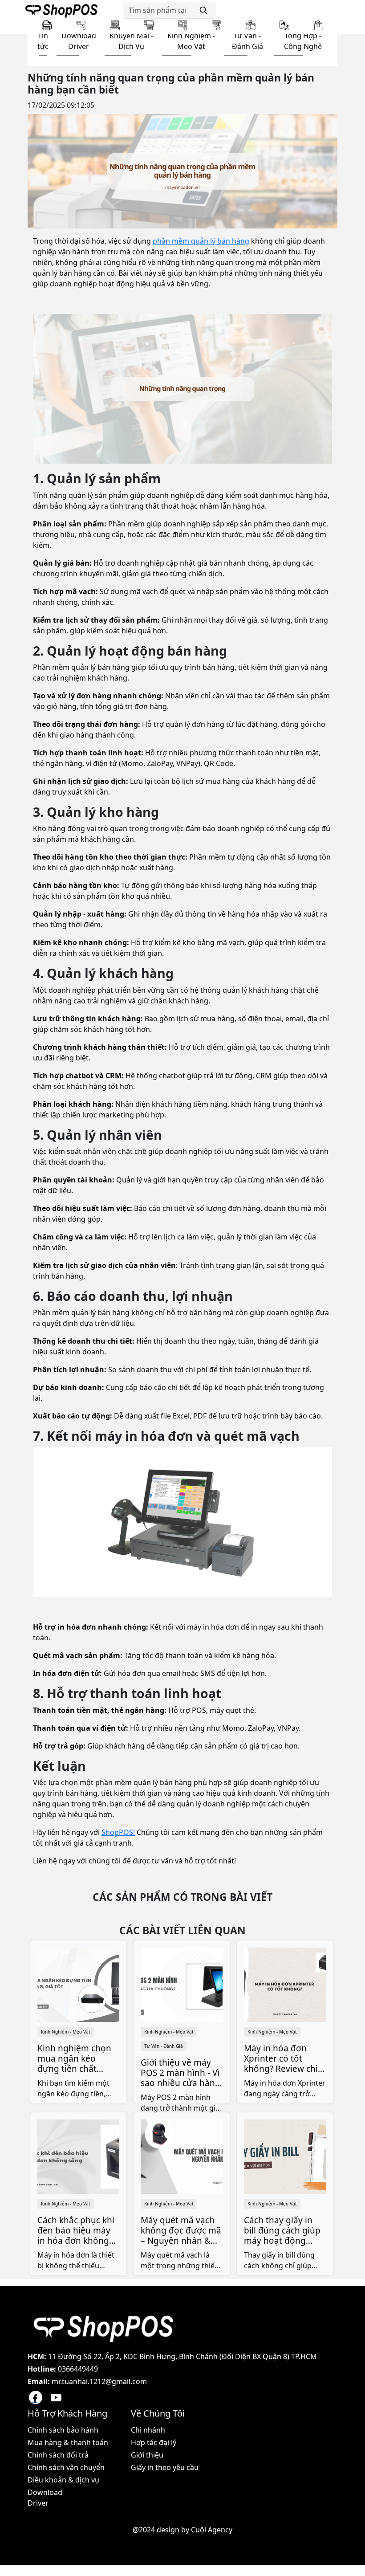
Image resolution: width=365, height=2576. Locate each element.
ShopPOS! (118, 1832)
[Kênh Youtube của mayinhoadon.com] (56, 2397)
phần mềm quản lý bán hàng (201, 241)
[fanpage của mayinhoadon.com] (36, 2397)
